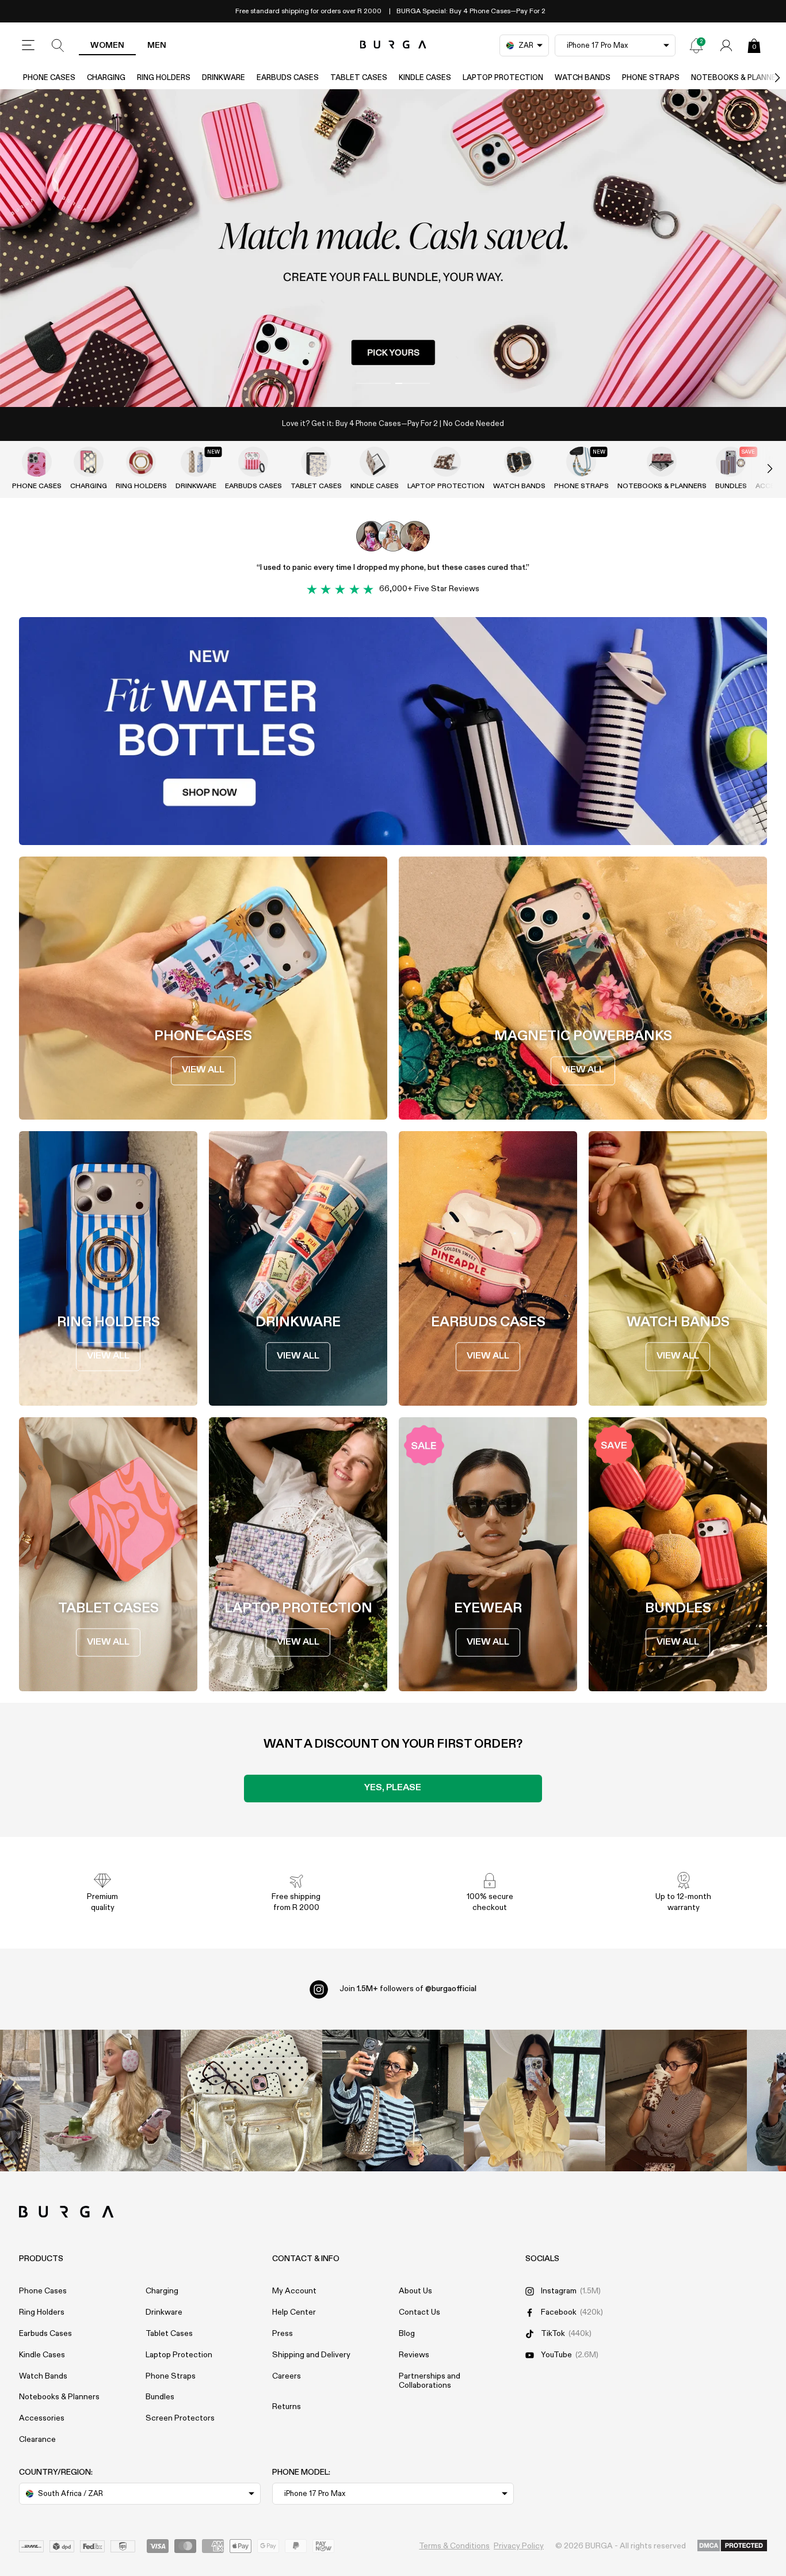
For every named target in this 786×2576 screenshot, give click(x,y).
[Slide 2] (393, 248)
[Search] (58, 45)
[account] (726, 45)
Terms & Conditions (454, 2546)
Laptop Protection (503, 78)
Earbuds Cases (288, 78)
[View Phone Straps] (581, 462)
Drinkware (224, 78)
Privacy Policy (519, 2546)
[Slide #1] (413, 383)
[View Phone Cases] (37, 462)
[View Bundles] (731, 462)
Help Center (294, 2312)
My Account (294, 2291)
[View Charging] (89, 462)
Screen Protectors (180, 2418)
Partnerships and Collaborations (430, 2381)
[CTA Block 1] (393, 731)
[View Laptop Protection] (446, 462)
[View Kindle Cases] (375, 462)
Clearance (37, 2440)
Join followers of (408, 1989)
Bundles (731, 486)
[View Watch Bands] (519, 462)
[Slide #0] (373, 383)
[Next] (765, 78)
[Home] (393, 45)
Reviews (414, 2355)
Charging (106, 78)
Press (283, 2334)
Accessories (42, 2418)
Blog (407, 2334)
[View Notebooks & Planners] (662, 462)
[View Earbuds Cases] (253, 462)
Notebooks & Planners (662, 486)
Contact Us (419, 2312)
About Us (415, 2291)
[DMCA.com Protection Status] (732, 2546)
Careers (287, 2376)
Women (107, 45)
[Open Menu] (28, 45)
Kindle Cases (425, 78)
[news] (696, 45)
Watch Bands (583, 78)
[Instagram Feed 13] (110, 2101)
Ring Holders (164, 78)
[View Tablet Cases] (316, 462)
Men (157, 45)
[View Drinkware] (196, 462)
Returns (287, 2407)
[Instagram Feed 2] (535, 2101)
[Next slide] (758, 469)
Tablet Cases (359, 78)
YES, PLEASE (393, 1788)
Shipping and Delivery (311, 2355)
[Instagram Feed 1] (393, 2101)
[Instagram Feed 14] (251, 2101)
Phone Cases (49, 78)
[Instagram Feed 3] (676, 2101)
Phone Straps (651, 78)
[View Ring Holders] (141, 462)
